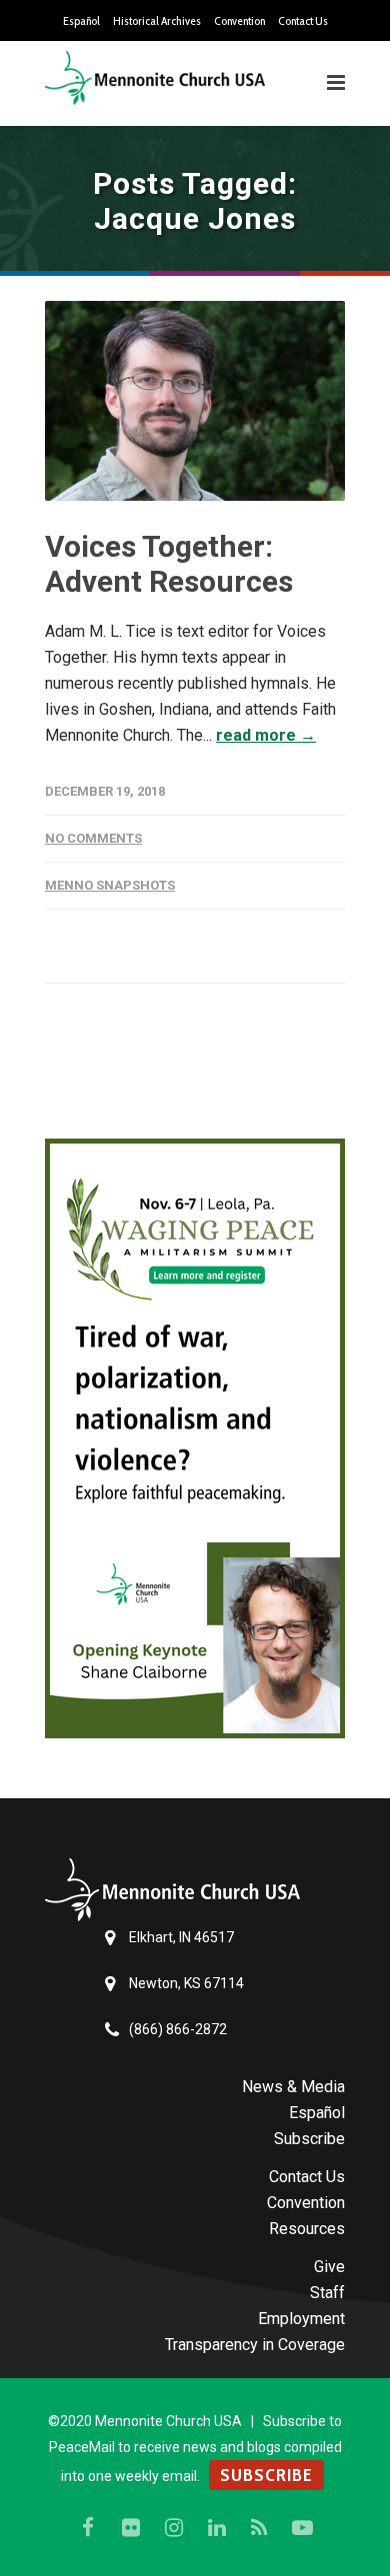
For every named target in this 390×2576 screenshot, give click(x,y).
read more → (266, 735)
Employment (301, 2319)
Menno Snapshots (110, 885)
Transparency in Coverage (255, 2345)
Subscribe (309, 2139)
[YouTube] (303, 2528)
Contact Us (303, 21)
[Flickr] (131, 2528)
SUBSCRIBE (266, 2475)
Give (329, 2267)
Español (81, 21)
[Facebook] (88, 2528)
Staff (327, 2293)
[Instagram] (174, 2528)
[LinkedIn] (217, 2528)
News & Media (293, 2087)
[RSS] (260, 2528)
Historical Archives (157, 21)
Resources (307, 2229)
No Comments (93, 838)
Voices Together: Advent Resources (169, 564)
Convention (239, 21)
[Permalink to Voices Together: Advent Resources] (195, 401)
